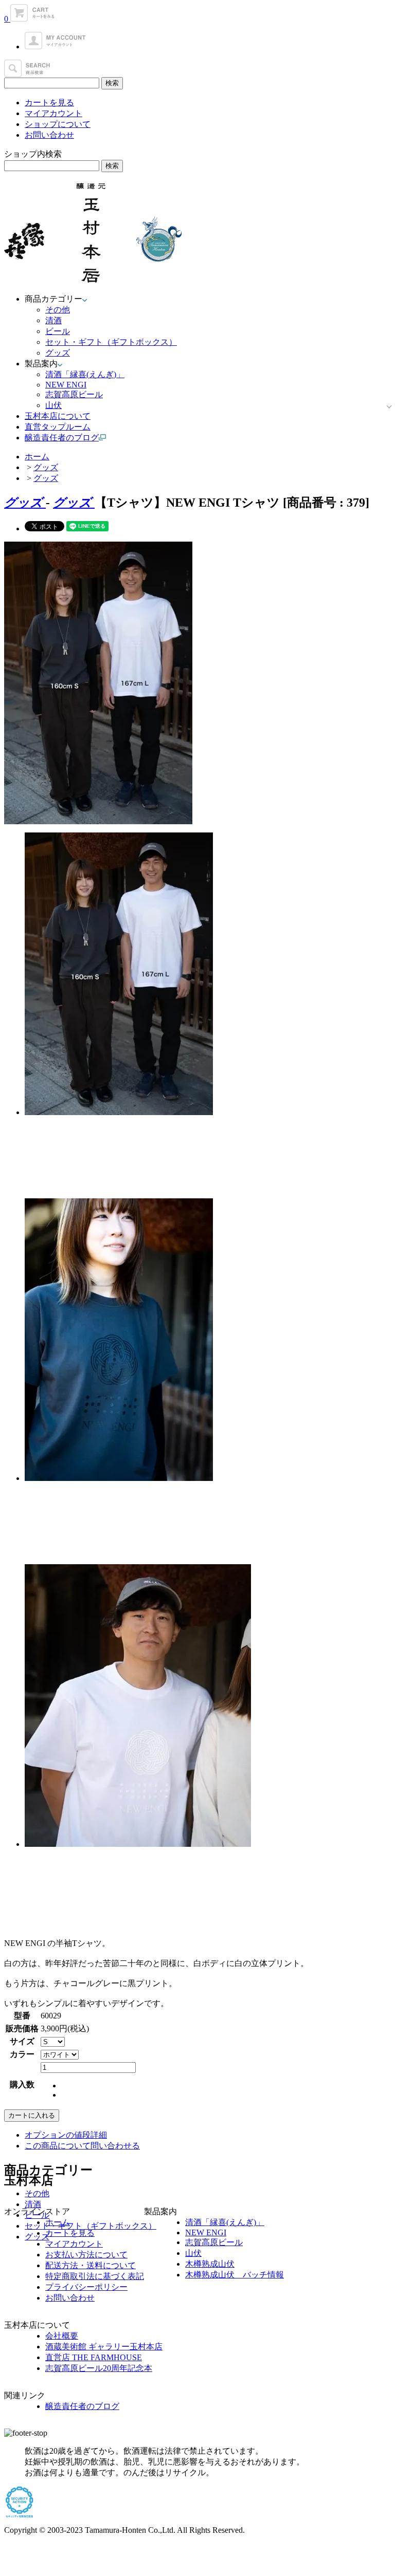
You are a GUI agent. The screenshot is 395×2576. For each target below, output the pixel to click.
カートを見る (49, 103)
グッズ (58, 353)
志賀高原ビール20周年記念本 (99, 2368)
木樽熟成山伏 (210, 2264)
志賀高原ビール (74, 394)
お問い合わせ (49, 135)
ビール (58, 331)
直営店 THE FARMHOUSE (94, 2357)
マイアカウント (53, 113)
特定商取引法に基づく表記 (95, 2276)
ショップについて (58, 124)
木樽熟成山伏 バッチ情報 (235, 2275)
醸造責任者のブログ (82, 2406)
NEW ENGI (66, 385)
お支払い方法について (86, 2255)
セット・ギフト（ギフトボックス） (111, 342)
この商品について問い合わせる (82, 2146)
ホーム (37, 457)
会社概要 (62, 2336)
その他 (58, 310)
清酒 (53, 320)
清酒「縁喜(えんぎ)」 (85, 374)
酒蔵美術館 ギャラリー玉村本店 (104, 2347)
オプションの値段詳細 (66, 2135)
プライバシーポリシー (86, 2287)
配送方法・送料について (91, 2265)
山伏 (53, 405)
